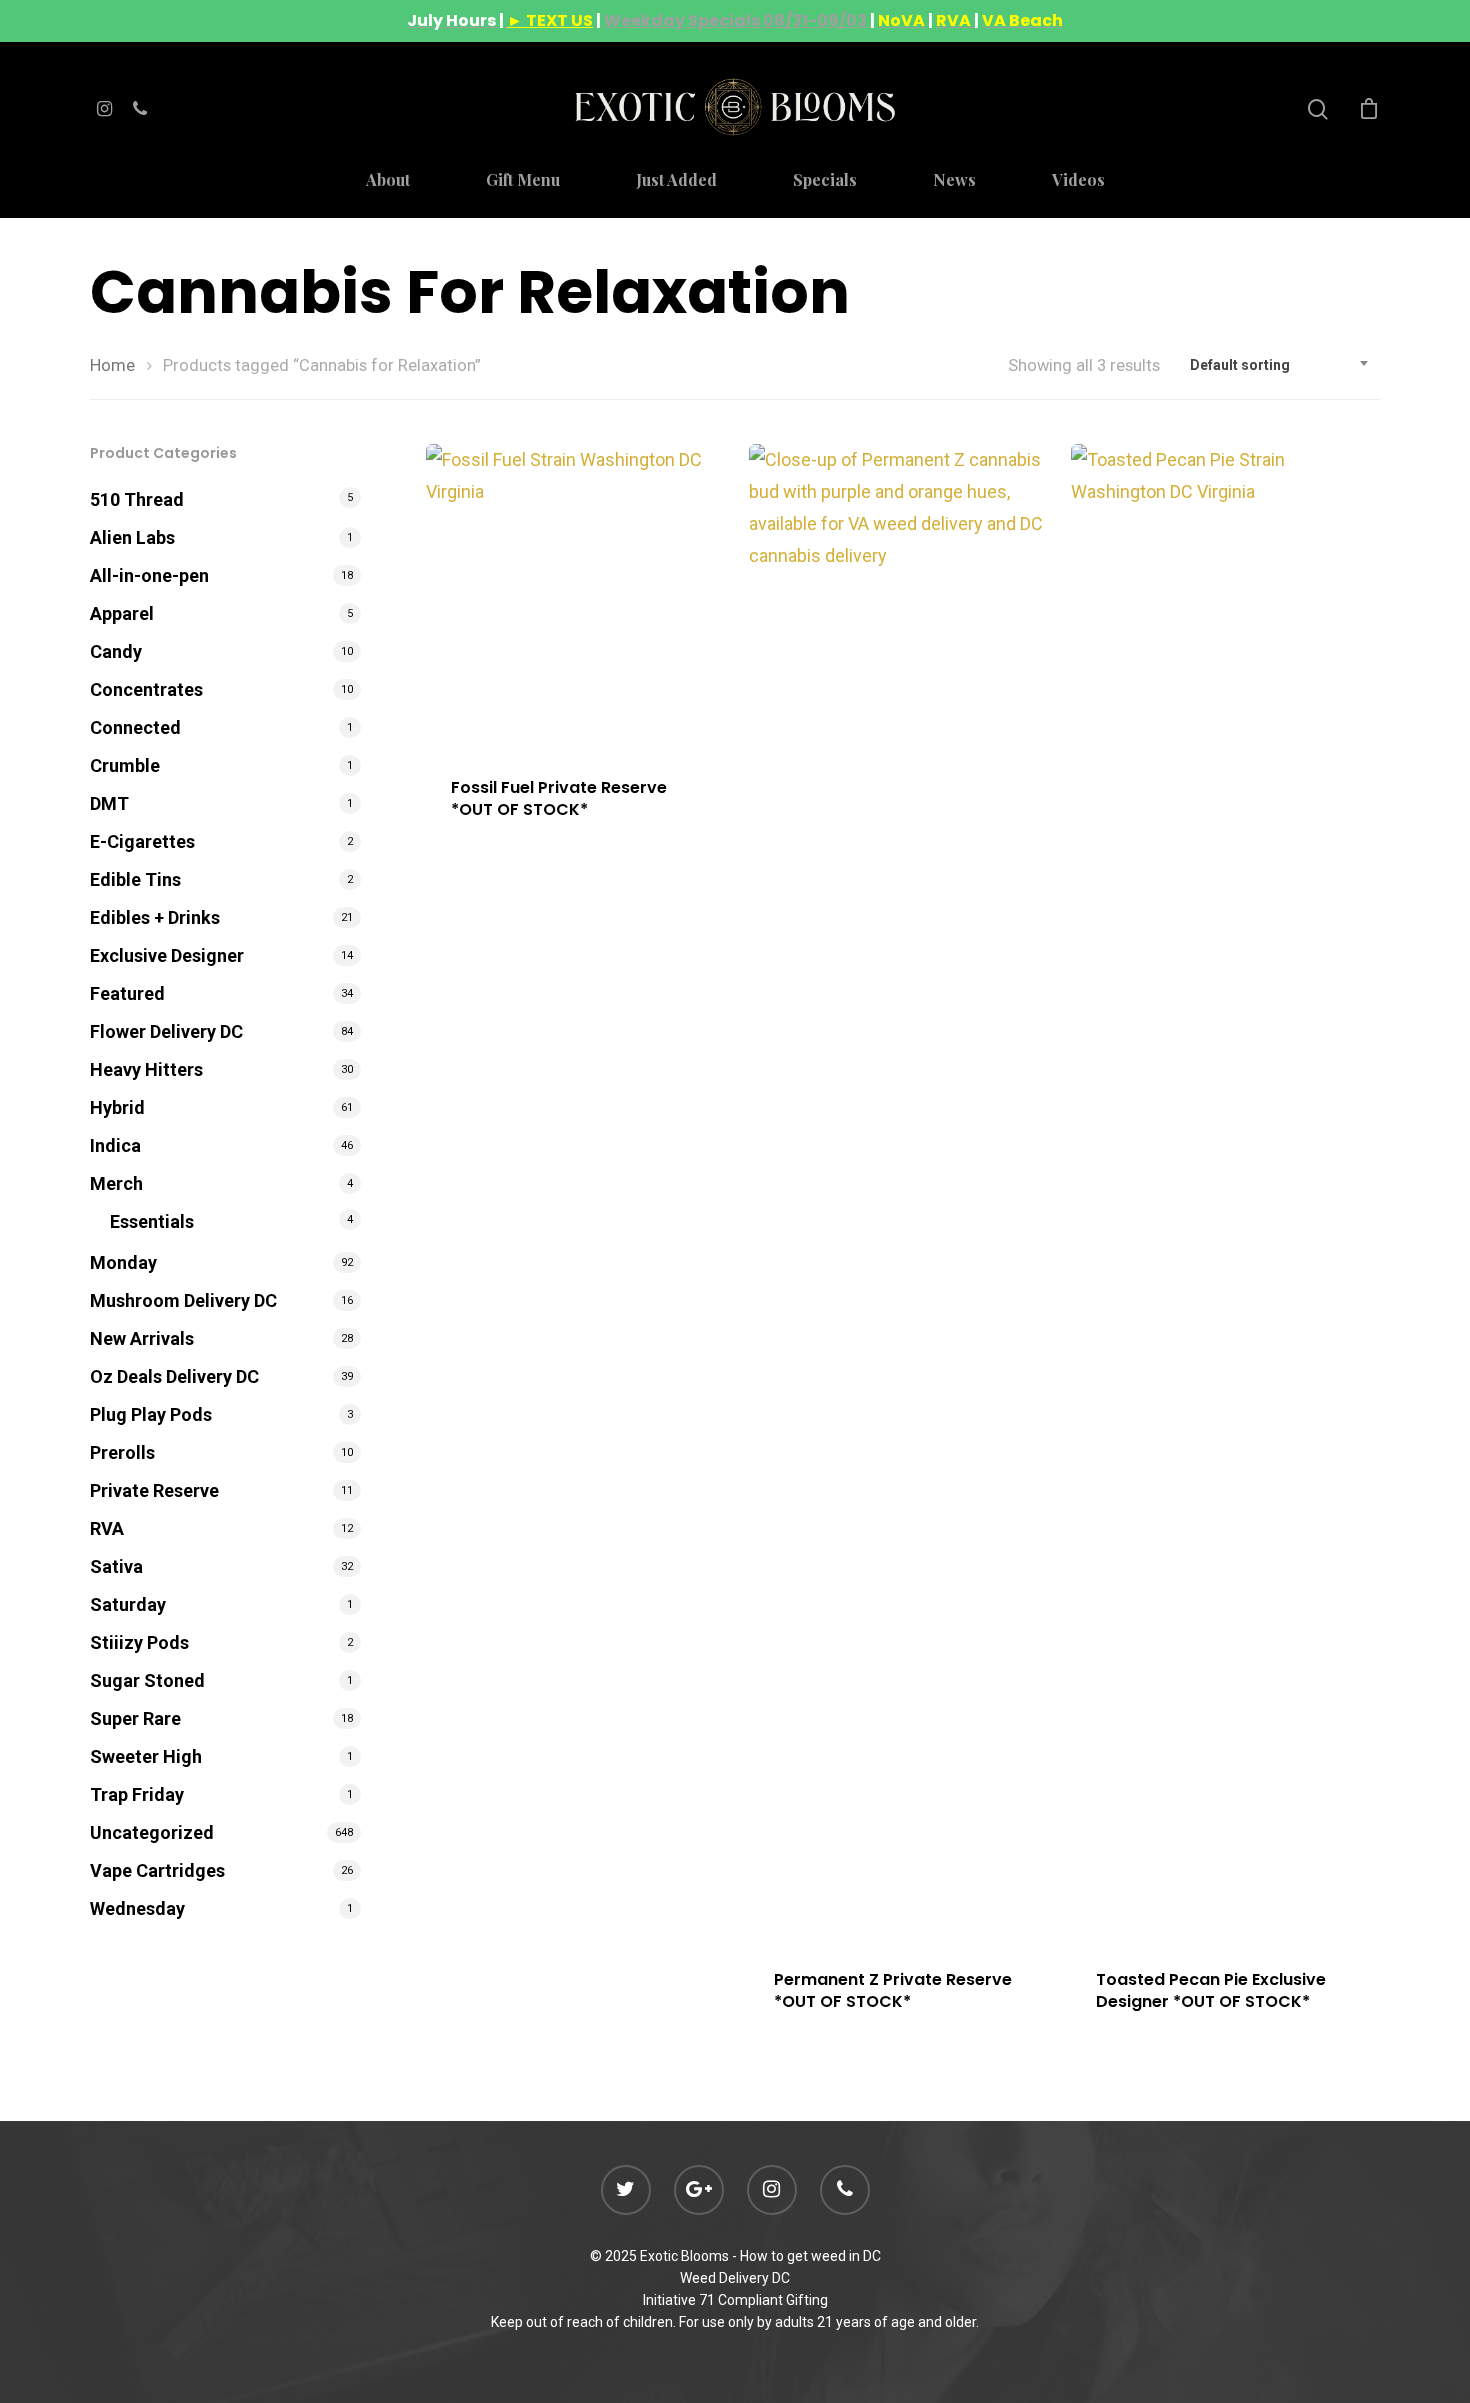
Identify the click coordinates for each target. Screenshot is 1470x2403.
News (954, 181)
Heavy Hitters (146, 1069)
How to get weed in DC (810, 2256)
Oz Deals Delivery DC (174, 1376)
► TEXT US (550, 20)
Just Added (676, 181)
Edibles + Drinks (155, 917)
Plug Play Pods (151, 1414)
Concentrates (146, 689)
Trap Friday (137, 1794)
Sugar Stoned (147, 1680)
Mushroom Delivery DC (183, 1300)
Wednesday (137, 1908)
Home (112, 365)
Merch (116, 1183)
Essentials (152, 1221)
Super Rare (135, 1718)
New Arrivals (142, 1338)
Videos (1078, 181)
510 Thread (137, 499)
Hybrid (117, 1107)
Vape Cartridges (157, 1870)
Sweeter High (146, 1756)
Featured (127, 993)
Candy (116, 651)
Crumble (125, 765)
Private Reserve (154, 1490)
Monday (123, 1262)
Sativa (116, 1566)
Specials (825, 181)
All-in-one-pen (149, 575)
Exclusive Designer (167, 955)
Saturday (128, 1604)
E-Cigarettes (142, 841)
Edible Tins (135, 879)
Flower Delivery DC (166, 1031)
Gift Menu (523, 181)
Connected (135, 727)
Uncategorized (152, 1832)
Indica (115, 1145)
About (388, 181)
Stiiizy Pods (139, 1642)
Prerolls (122, 1452)
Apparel (122, 613)
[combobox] (1280, 365)
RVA (107, 1528)
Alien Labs (132, 537)
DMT (109, 803)
